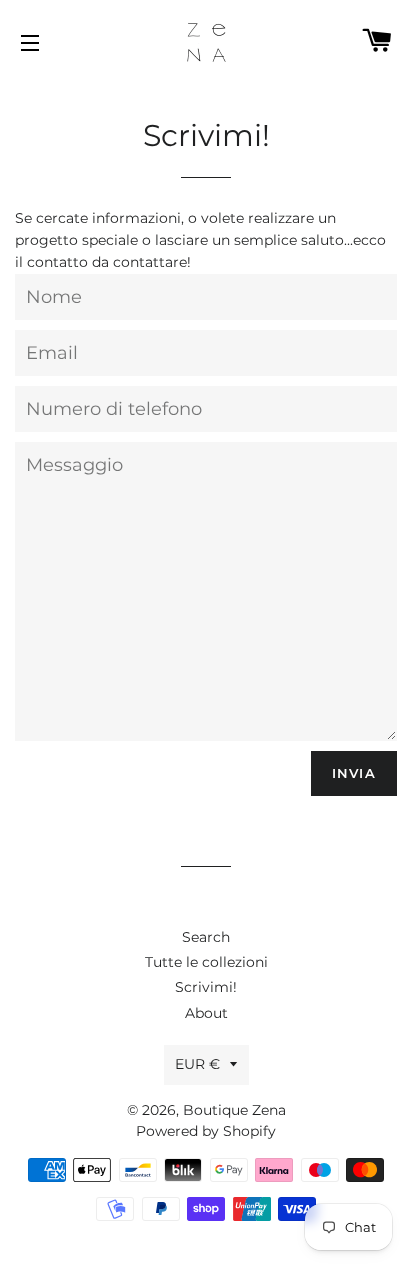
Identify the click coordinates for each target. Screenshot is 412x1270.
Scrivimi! (206, 987)
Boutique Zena (234, 1110)
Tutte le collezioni (206, 962)
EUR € (197, 1064)
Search (206, 937)
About (206, 1013)
